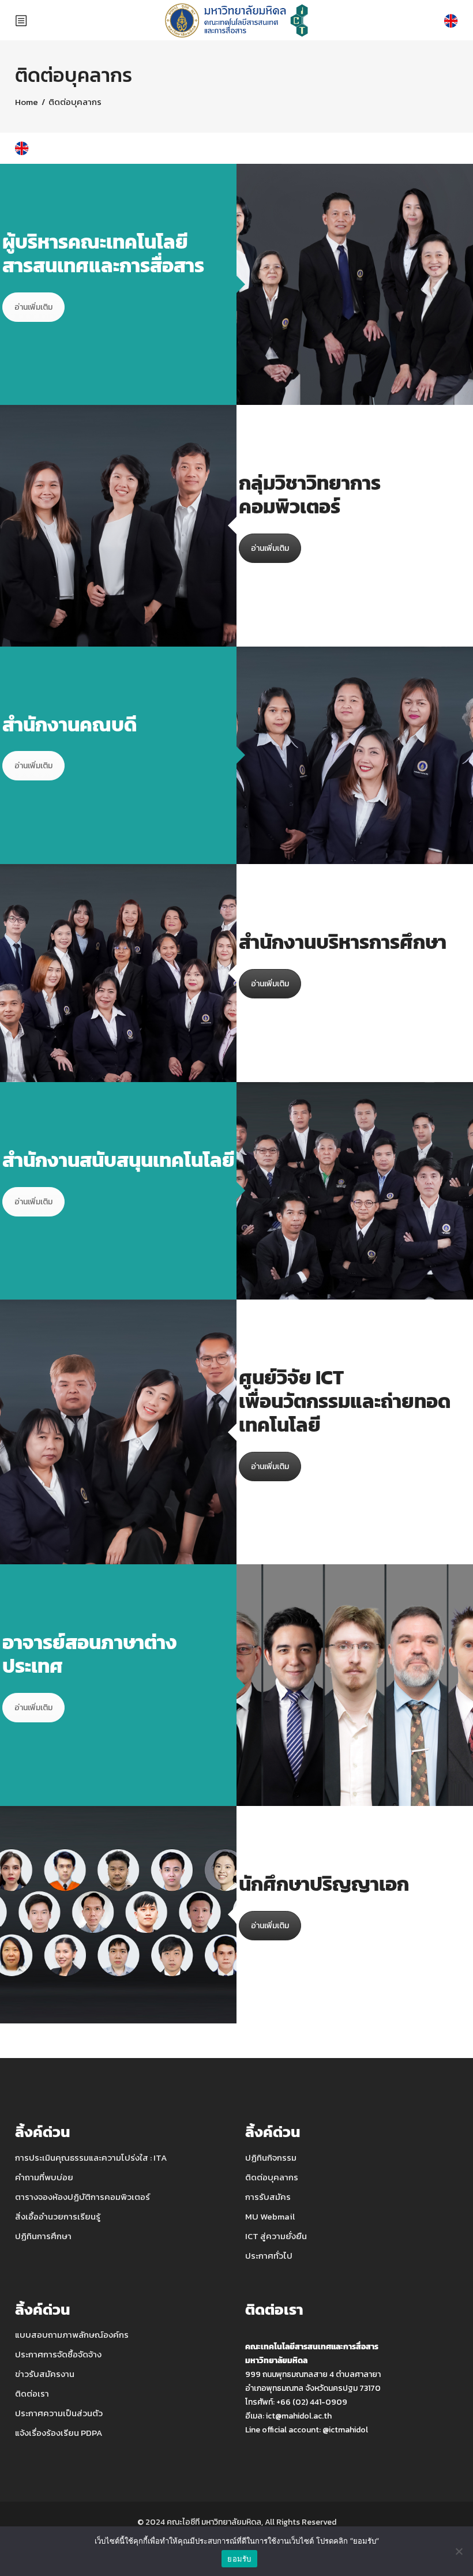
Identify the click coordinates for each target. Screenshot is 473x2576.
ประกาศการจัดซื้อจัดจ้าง (58, 2354)
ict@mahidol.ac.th (299, 2416)
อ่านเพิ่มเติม (33, 307)
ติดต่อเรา (32, 2393)
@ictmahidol (345, 2430)
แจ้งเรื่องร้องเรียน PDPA (59, 2433)
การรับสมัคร (268, 2197)
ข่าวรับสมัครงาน (45, 2374)
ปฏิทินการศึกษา (43, 2236)
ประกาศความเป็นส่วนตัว (59, 2413)
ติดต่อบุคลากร (272, 2177)
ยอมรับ (239, 2559)
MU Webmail (270, 2216)
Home (27, 102)
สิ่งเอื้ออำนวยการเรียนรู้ (58, 2216)
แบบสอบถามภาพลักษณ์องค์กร (72, 2335)
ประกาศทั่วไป (269, 2256)
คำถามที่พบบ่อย (44, 2177)
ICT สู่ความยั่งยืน (276, 2236)
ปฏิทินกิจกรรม (271, 2158)
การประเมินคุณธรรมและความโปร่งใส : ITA (91, 2158)
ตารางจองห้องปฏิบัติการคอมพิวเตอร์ (82, 2197)
